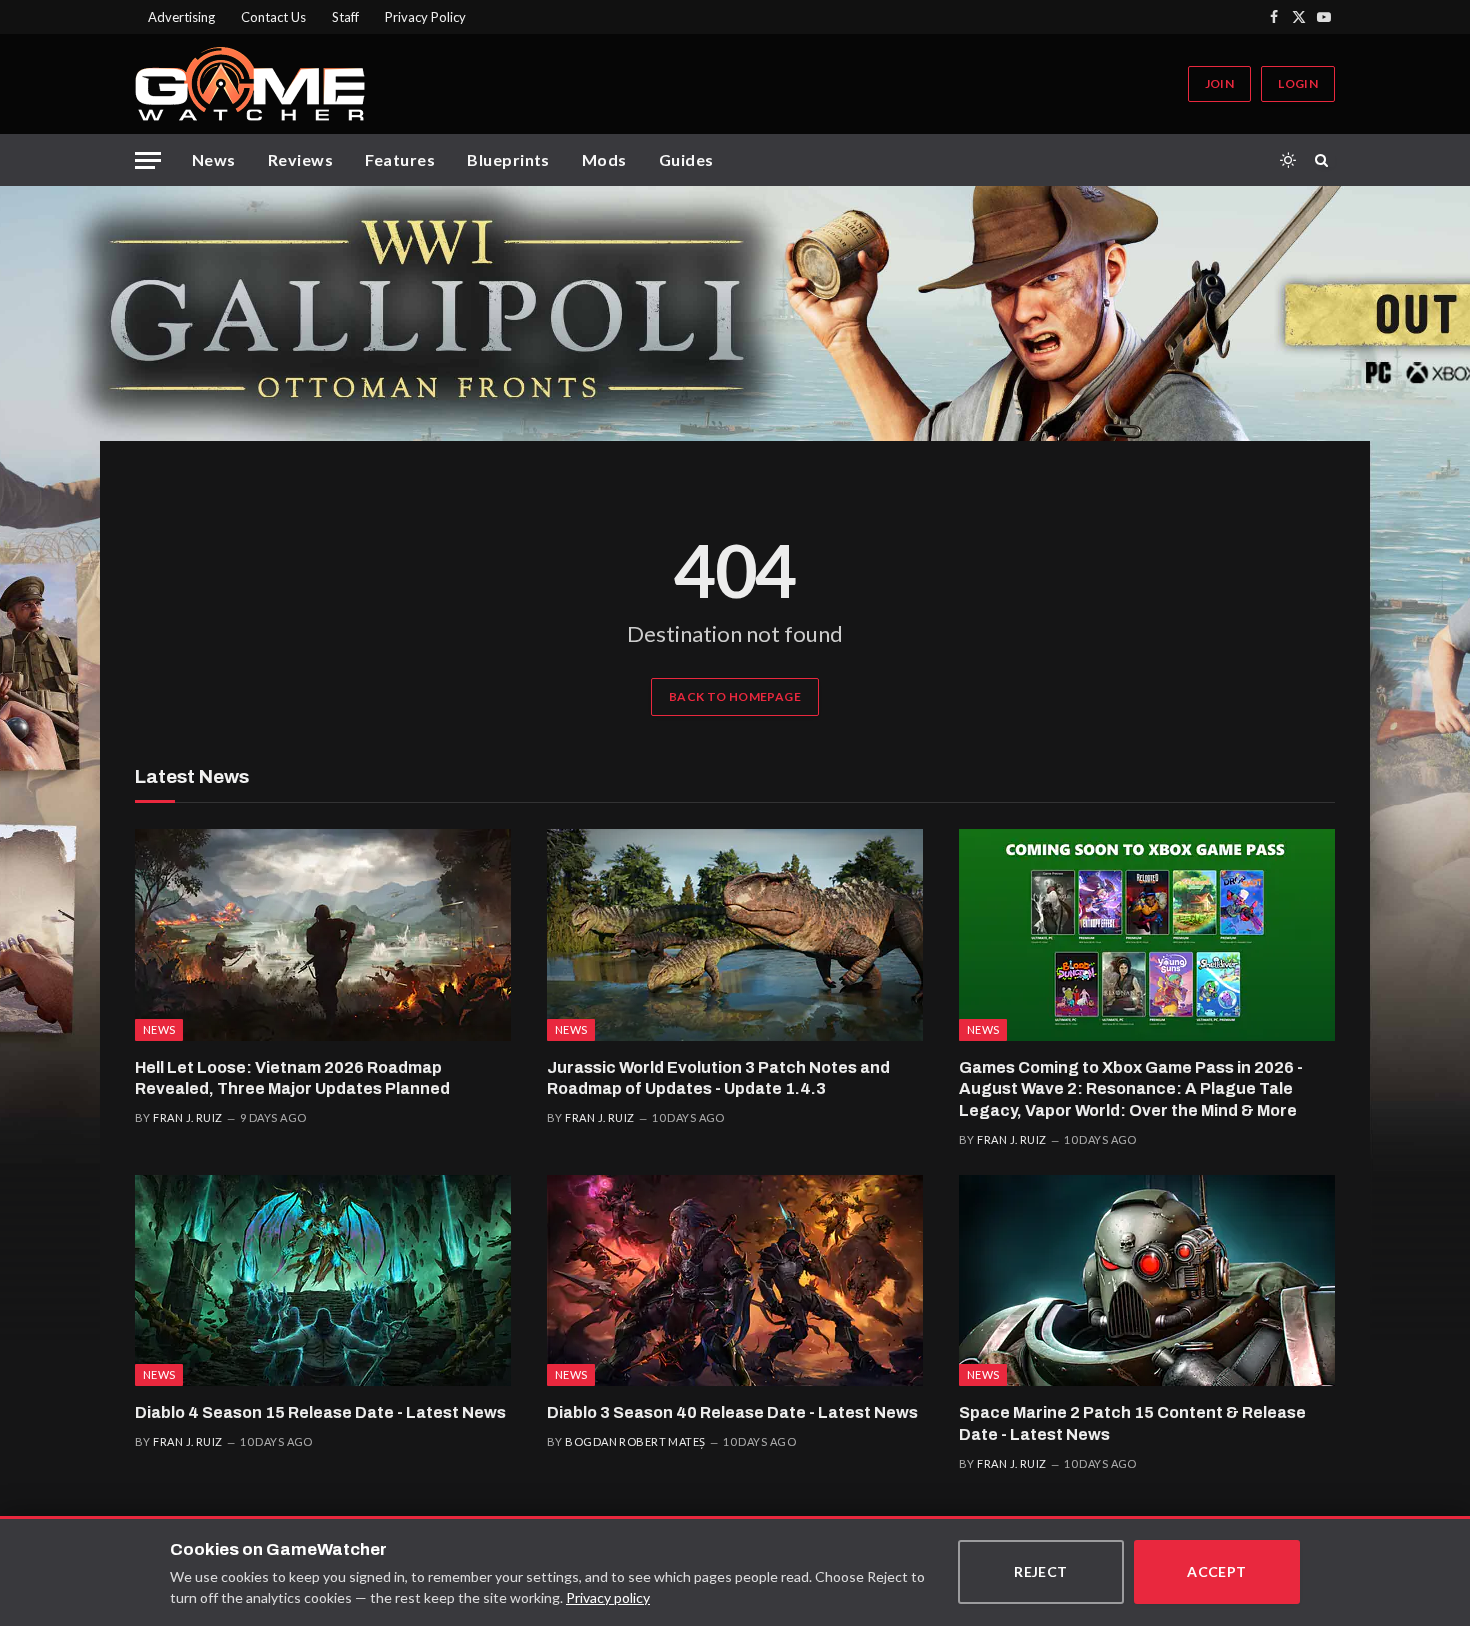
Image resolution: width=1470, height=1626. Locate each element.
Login (1298, 83)
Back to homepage (735, 696)
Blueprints (508, 159)
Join (1219, 83)
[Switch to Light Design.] (1288, 160)
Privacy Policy (425, 17)
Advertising (181, 17)
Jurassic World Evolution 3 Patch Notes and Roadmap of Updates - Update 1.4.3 (718, 1078)
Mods (604, 159)
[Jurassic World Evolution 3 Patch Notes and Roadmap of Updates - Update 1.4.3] (735, 935)
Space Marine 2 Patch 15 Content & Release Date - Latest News (1132, 1423)
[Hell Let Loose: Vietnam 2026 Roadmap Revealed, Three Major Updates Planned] (323, 935)
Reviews (300, 159)
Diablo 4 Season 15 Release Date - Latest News (320, 1412)
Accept (1217, 1571)
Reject (1041, 1571)
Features (400, 159)
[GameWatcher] (250, 84)
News (214, 159)
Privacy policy (608, 1597)
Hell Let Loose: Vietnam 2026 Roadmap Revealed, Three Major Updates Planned (292, 1078)
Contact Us (273, 17)
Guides (686, 159)
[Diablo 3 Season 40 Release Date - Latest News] (735, 1281)
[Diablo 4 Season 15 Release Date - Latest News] (323, 1281)
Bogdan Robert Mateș (635, 1441)
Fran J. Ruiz (187, 1117)
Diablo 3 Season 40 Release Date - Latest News (732, 1412)
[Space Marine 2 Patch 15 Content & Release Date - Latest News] (1147, 1281)
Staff (345, 17)
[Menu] (148, 160)
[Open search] (1325, 160)
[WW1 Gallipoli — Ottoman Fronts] (735, 313)
